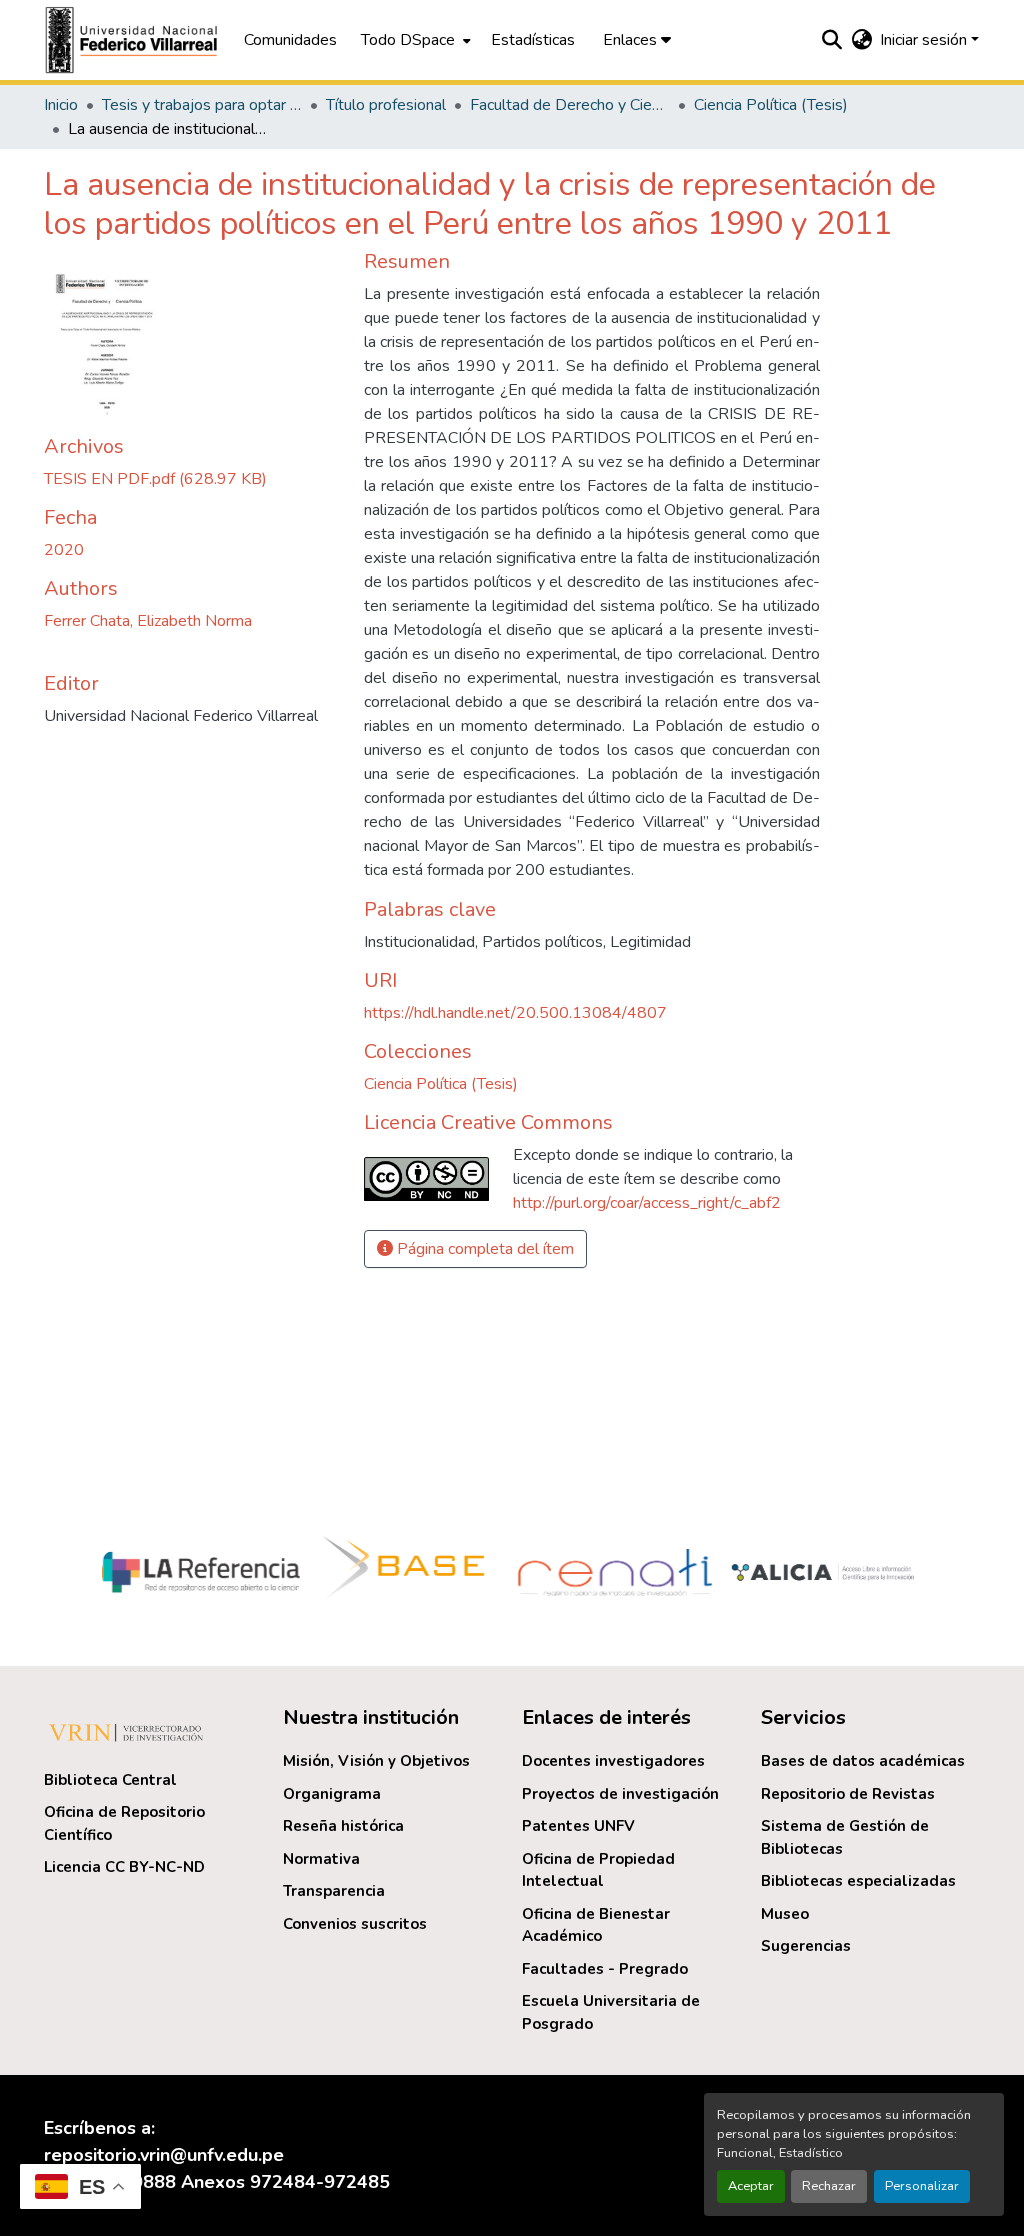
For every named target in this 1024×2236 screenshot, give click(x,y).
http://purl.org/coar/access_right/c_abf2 (647, 1203)
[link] (192, 479)
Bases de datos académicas (863, 1761)
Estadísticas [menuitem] (533, 40)
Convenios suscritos (355, 1924)
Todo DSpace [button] (408, 40)
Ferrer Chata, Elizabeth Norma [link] (148, 621)
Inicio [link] (61, 105)
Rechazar (829, 2186)
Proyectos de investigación (620, 1794)
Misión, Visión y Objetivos (376, 1761)
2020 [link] (64, 550)
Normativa (321, 1859)
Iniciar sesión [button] (925, 40)
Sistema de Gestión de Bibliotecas (845, 1837)
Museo (785, 1914)
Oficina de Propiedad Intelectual (598, 1870)
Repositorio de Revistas (848, 1794)
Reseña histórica (343, 1826)
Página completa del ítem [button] (483, 1249)
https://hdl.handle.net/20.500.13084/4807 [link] (515, 1013)
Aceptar (751, 2186)
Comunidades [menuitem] (290, 40)
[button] (134, 40)
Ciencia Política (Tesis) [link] (771, 105)
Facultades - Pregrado (605, 1969)
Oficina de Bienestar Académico (596, 1925)
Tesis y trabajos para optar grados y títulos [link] (202, 105)
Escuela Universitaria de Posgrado (611, 2012)
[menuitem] (414, 40)
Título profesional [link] (386, 105)
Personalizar (922, 2186)
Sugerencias (806, 1946)
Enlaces (632, 40)
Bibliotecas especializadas (858, 1881)
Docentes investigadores (613, 1761)
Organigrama (332, 1794)
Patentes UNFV (578, 1826)
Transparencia (334, 1891)
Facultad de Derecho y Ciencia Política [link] (570, 105)
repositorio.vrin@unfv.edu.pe (164, 2155)
